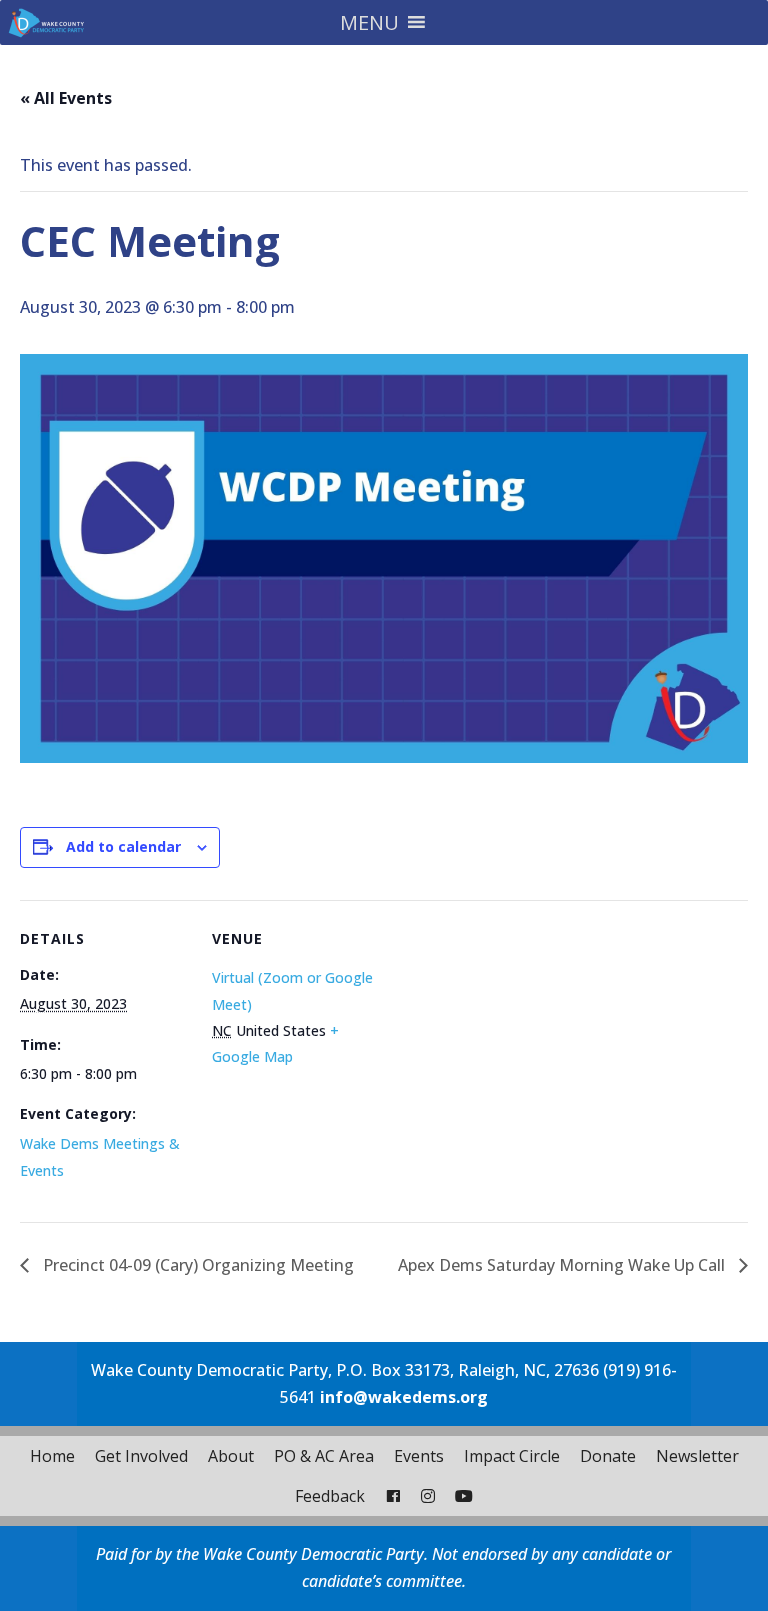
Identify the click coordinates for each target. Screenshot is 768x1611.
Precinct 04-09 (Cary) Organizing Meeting (196, 1265)
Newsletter (697, 1456)
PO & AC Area (324, 1456)
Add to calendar (123, 846)
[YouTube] (464, 1496)
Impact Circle (512, 1456)
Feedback (330, 1496)
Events (419, 1456)
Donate (608, 1456)
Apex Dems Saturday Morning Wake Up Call (563, 1265)
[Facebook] (393, 1496)
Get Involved (141, 1456)
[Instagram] (428, 1496)
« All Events (66, 98)
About (231, 1456)
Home (52, 1456)
